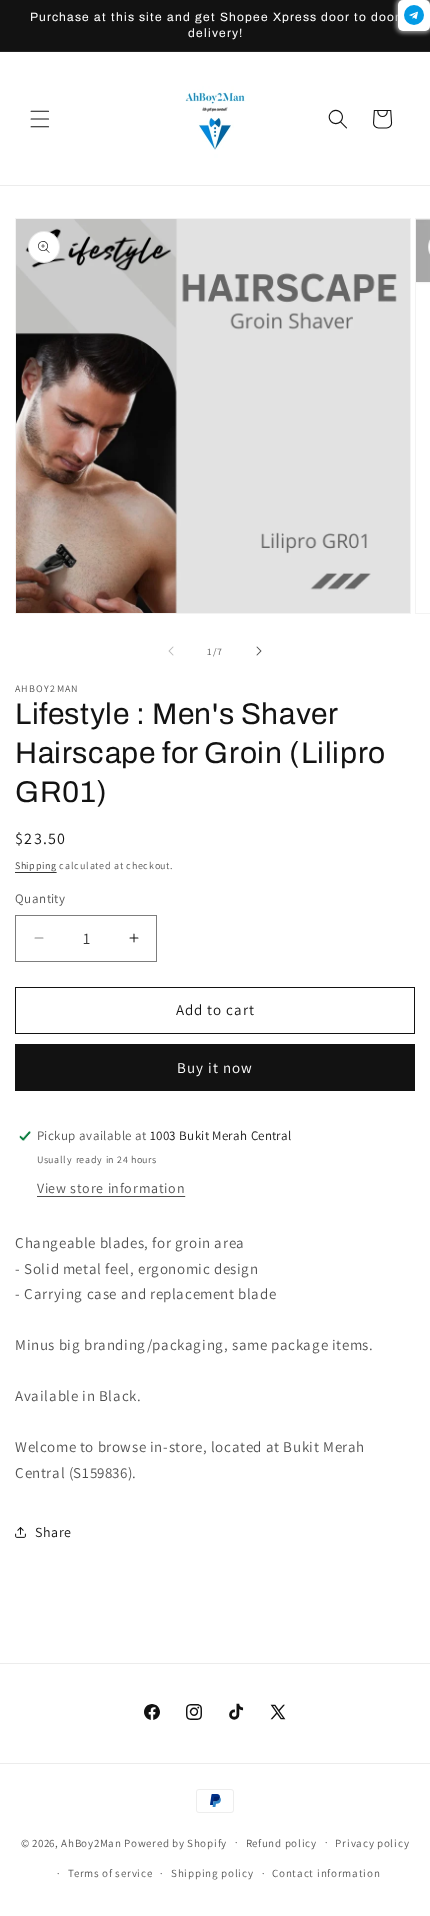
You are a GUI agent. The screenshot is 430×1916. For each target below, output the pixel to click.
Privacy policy (372, 1843)
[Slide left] (171, 651)
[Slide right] (259, 651)
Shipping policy (212, 1873)
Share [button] (53, 1532)
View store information (111, 1188)
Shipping (36, 865)
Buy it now (215, 1067)
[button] (40, 119)
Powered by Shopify (175, 1842)
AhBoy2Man (91, 1842)
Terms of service (110, 1873)
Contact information (326, 1873)
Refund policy (281, 1843)
